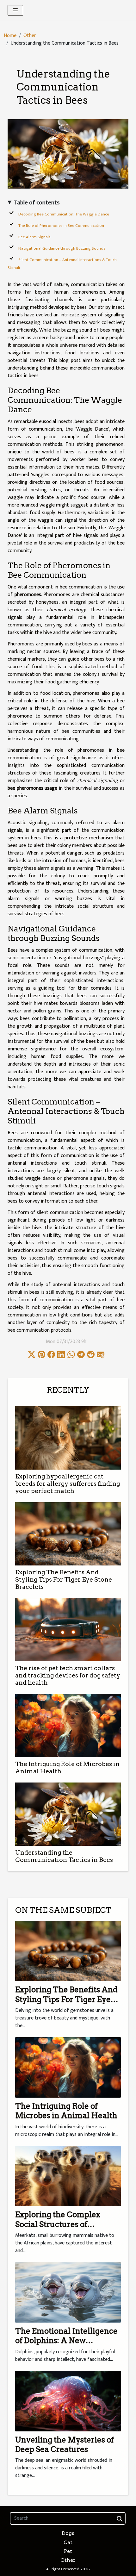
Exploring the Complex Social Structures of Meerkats (58, 2224)
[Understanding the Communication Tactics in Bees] (68, 1814)
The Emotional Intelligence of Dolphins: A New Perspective (66, 2341)
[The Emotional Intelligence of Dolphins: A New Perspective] (68, 2292)
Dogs (68, 2533)
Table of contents (37, 203)
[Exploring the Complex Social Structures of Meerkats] (68, 2176)
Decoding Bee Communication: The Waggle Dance (64, 214)
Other (30, 36)
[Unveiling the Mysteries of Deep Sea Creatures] (68, 2401)
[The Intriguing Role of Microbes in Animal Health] (68, 1726)
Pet (68, 2551)
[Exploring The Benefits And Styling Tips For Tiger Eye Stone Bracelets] (68, 1534)
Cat (68, 2542)
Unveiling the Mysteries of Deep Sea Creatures (65, 2445)
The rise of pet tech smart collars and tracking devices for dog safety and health (68, 1675)
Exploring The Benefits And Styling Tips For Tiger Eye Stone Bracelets (64, 1580)
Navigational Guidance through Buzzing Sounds (62, 248)
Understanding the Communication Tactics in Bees (64, 1856)
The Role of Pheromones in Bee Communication (61, 226)
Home (10, 36)
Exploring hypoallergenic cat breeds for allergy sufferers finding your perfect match (68, 1484)
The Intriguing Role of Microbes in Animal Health (66, 2111)
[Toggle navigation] (15, 10)
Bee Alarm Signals (34, 237)
